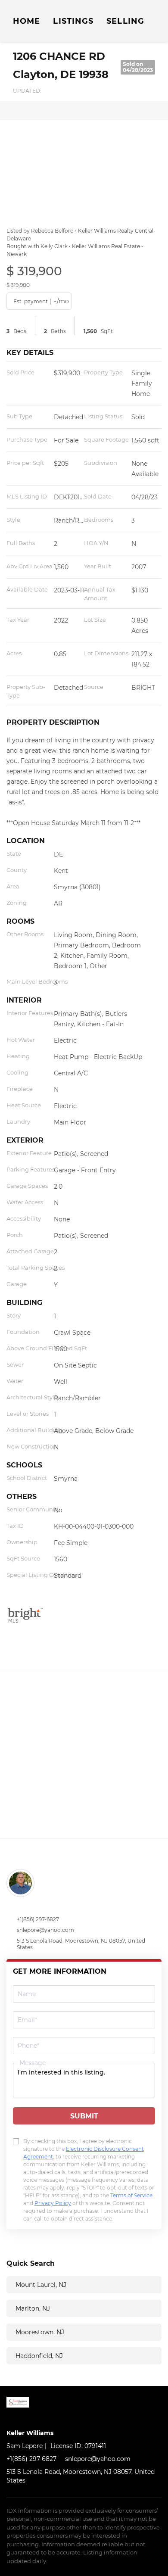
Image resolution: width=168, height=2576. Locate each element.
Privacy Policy (53, 2203)
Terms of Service (131, 2195)
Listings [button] (73, 21)
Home (26, 21)
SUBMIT (84, 2116)
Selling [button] (125, 21)
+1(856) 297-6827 (38, 1919)
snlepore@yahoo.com (45, 1930)
